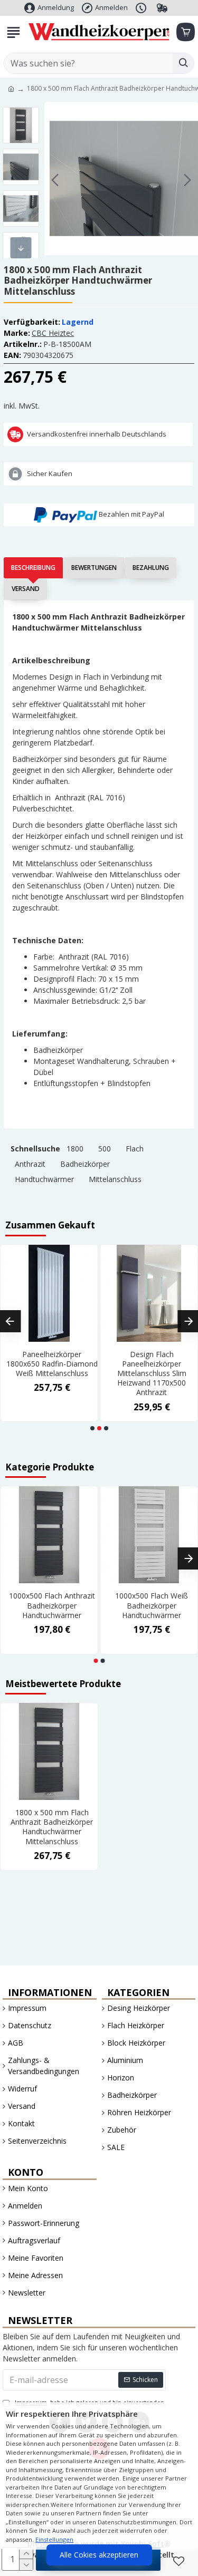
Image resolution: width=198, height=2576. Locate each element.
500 (105, 1149)
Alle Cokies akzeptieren (99, 2555)
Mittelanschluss (115, 1179)
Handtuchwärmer (44, 1179)
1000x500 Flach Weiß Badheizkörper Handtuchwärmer (152, 1605)
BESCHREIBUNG (33, 568)
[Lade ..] (185, 32)
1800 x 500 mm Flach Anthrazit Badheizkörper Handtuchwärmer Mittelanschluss (52, 1827)
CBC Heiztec (53, 333)
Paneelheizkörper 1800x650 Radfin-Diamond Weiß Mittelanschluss (52, 1364)
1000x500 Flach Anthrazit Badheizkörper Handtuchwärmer (52, 1605)
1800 (75, 1149)
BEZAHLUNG (151, 568)
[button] (55, 180)
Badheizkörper (85, 1164)
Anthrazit (30, 1164)
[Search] (183, 63)
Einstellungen (54, 2539)
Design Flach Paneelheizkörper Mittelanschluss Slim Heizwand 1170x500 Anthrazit (152, 1374)
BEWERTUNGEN (94, 568)
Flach (135, 1149)
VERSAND (26, 589)
